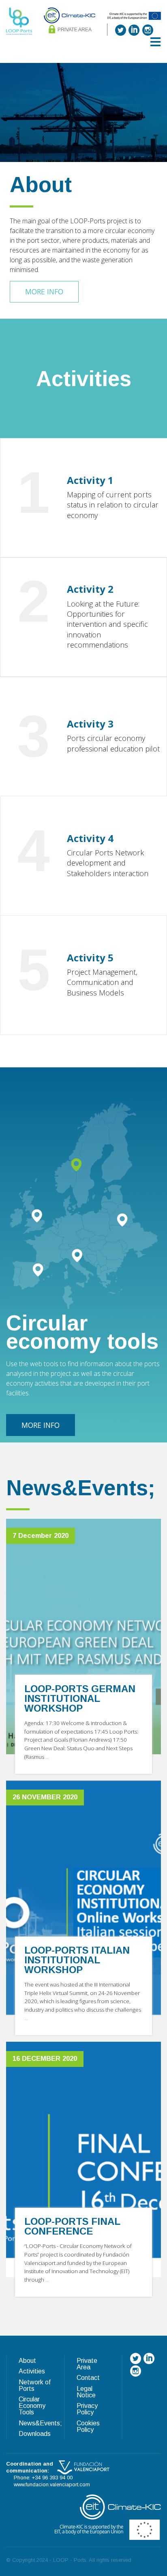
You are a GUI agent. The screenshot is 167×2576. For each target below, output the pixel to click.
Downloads (35, 2434)
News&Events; (40, 2423)
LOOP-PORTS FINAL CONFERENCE (72, 2226)
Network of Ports (35, 2385)
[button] (155, 42)
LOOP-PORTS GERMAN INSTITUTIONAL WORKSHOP (80, 1698)
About (27, 2361)
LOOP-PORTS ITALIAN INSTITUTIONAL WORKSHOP (77, 1960)
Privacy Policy (87, 2409)
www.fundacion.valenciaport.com (52, 2484)
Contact (88, 2378)
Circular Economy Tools (32, 2406)
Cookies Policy (88, 2426)
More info (44, 292)
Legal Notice (86, 2392)
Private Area (74, 30)
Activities (32, 2371)
